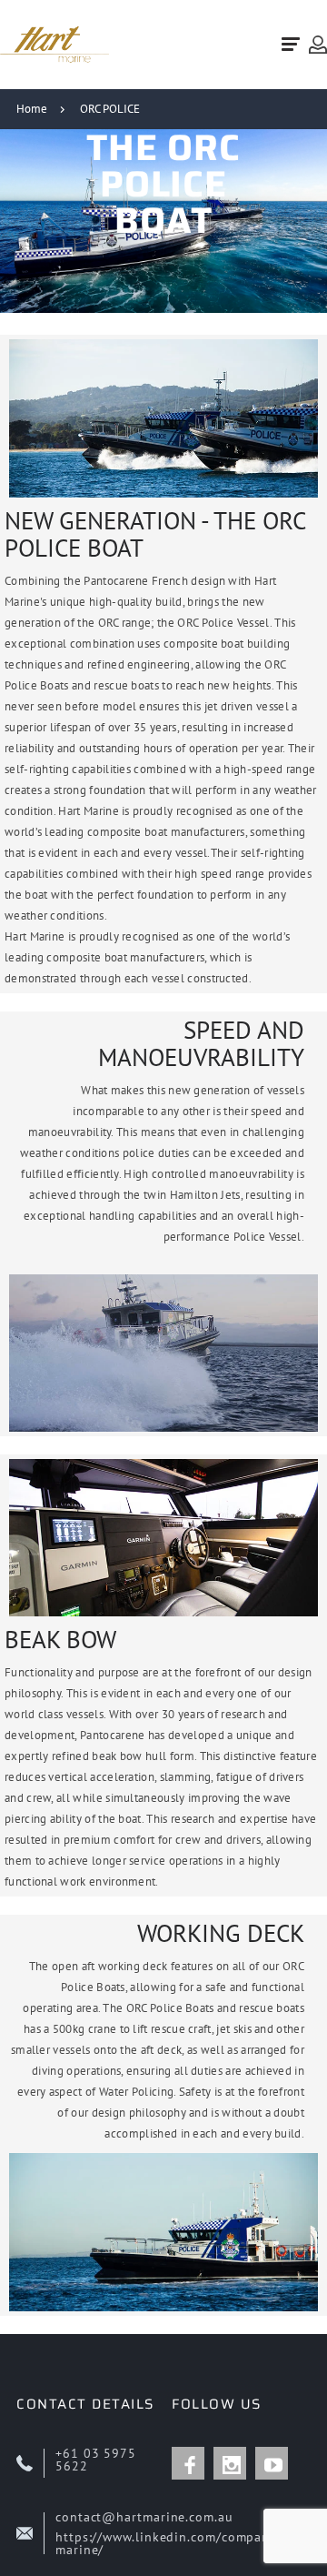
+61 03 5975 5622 (96, 2460)
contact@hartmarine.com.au (144, 2517)
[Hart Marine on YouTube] (272, 2463)
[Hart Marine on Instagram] (230, 2463)
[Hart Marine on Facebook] (188, 2463)
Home (32, 109)
